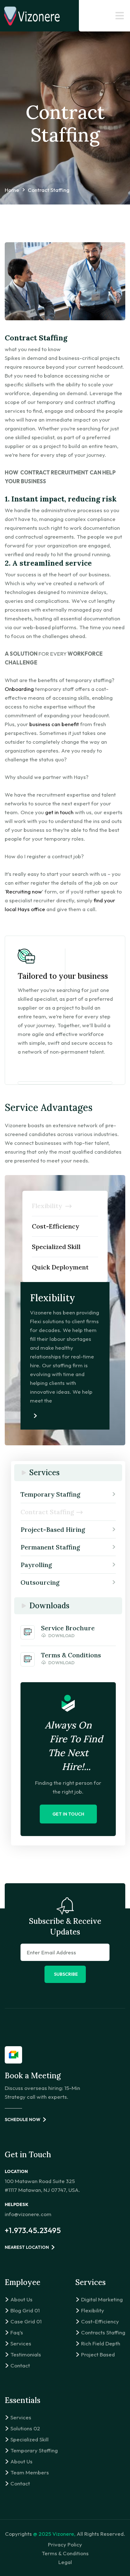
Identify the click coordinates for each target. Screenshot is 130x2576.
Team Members (30, 2472)
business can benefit (54, 724)
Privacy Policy (65, 2544)
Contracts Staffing (103, 2332)
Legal (65, 2562)
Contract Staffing (47, 1512)
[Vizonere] (32, 16)
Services (21, 2343)
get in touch (59, 812)
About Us (21, 2299)
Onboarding (19, 689)
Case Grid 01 (26, 2321)
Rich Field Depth (101, 2343)
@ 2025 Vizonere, (54, 2534)
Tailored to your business (63, 976)
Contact (20, 2365)
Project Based (98, 2354)
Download (61, 1636)
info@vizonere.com (28, 2214)
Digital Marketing (102, 2299)
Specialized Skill (30, 2439)
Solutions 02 (25, 2428)
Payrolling (36, 1565)
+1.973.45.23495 (33, 2230)
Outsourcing (40, 1582)
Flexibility (93, 2310)
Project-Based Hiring (53, 1529)
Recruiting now (24, 891)
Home (12, 190)
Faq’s (17, 2332)
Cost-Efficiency (100, 2321)
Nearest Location (27, 2247)
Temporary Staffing (50, 1494)
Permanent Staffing (50, 1547)
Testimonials (26, 2354)
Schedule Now (23, 2120)
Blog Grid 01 (25, 2310)
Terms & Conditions (65, 2553)
